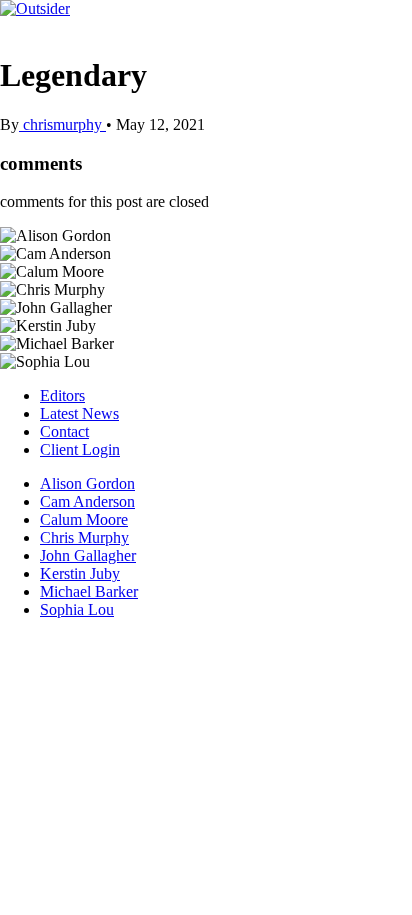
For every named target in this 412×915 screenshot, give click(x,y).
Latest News (79, 413)
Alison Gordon (87, 483)
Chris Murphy (84, 537)
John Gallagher (88, 555)
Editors (62, 395)
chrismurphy (62, 124)
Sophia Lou (77, 609)
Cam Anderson (87, 501)
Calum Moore (84, 519)
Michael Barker (89, 591)
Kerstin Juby (80, 573)
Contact (64, 431)
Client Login (80, 449)
